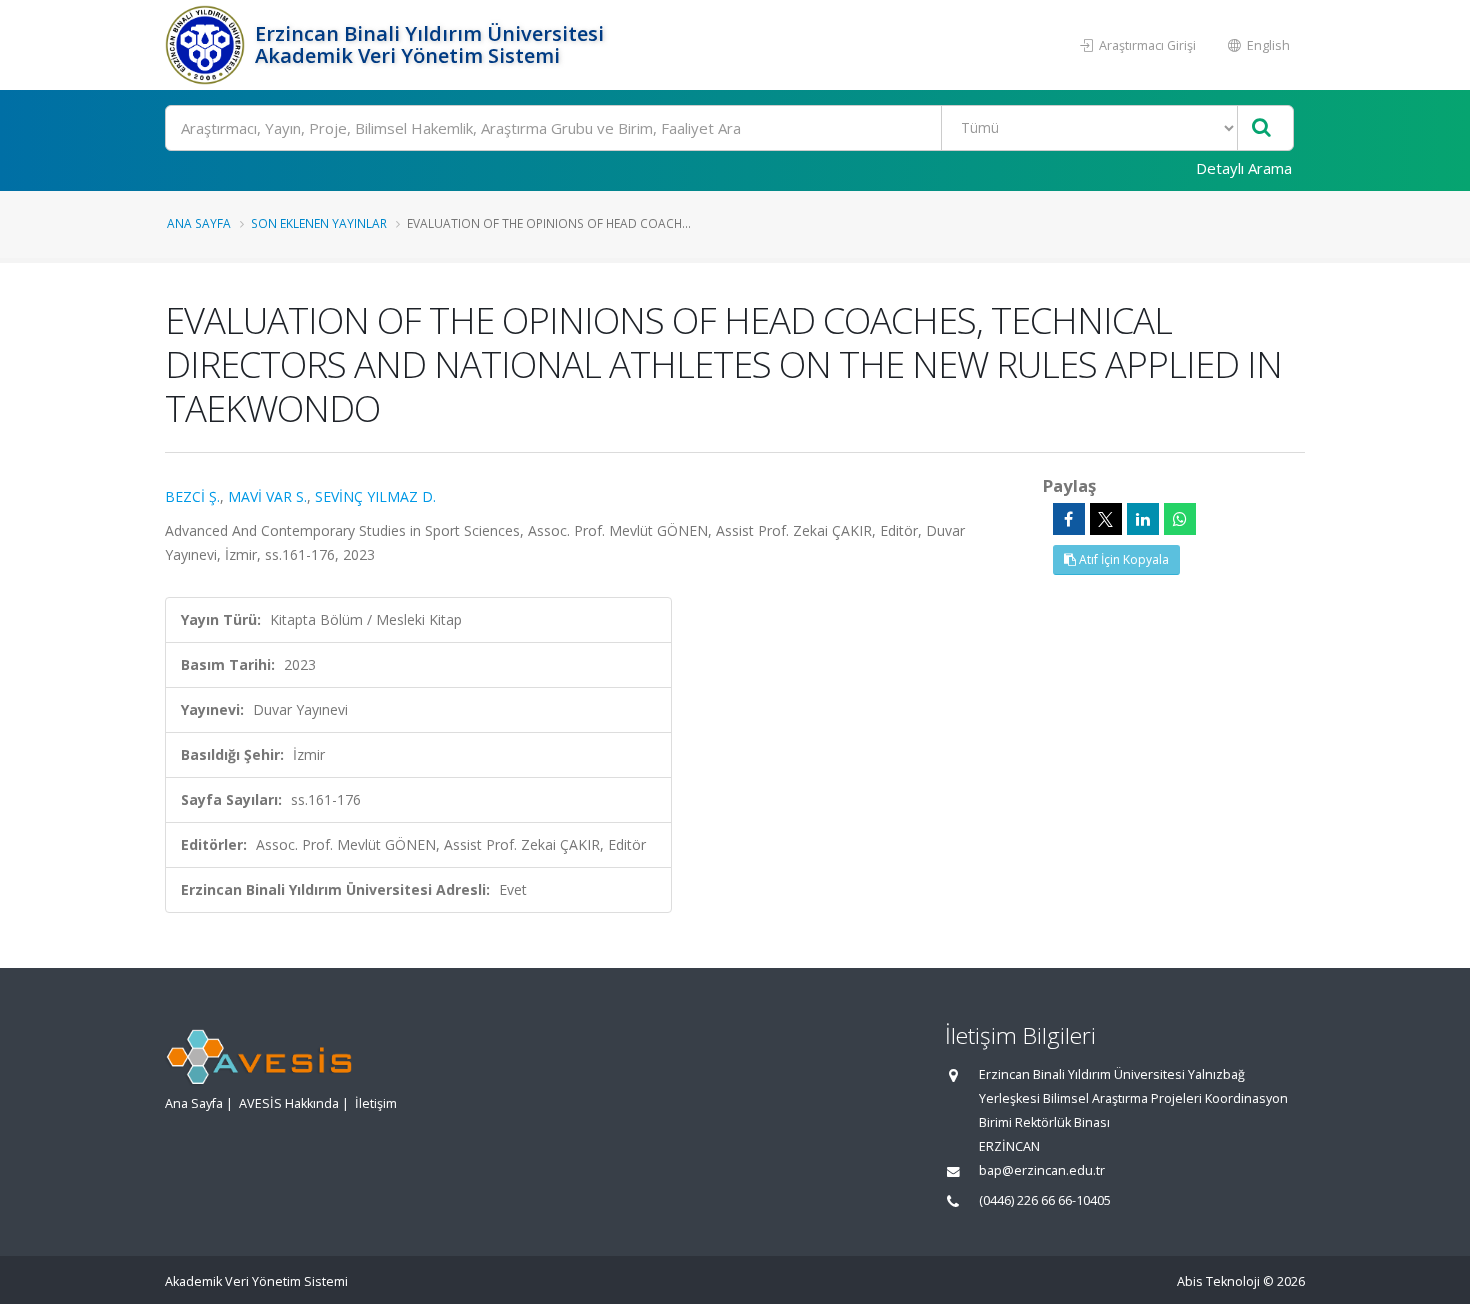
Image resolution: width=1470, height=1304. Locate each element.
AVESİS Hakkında (289, 1103)
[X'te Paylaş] (1106, 519)
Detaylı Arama (1244, 168)
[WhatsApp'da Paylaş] (1180, 519)
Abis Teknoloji (1218, 1281)
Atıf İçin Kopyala (1122, 559)
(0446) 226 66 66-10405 (1045, 1200)
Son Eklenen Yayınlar (319, 223)
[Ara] (1261, 128)
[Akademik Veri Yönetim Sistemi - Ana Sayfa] (207, 45)
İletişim (376, 1103)
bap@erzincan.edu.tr (1042, 1170)
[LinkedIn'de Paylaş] (1143, 519)
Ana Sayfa (199, 223)
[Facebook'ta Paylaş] (1069, 519)
